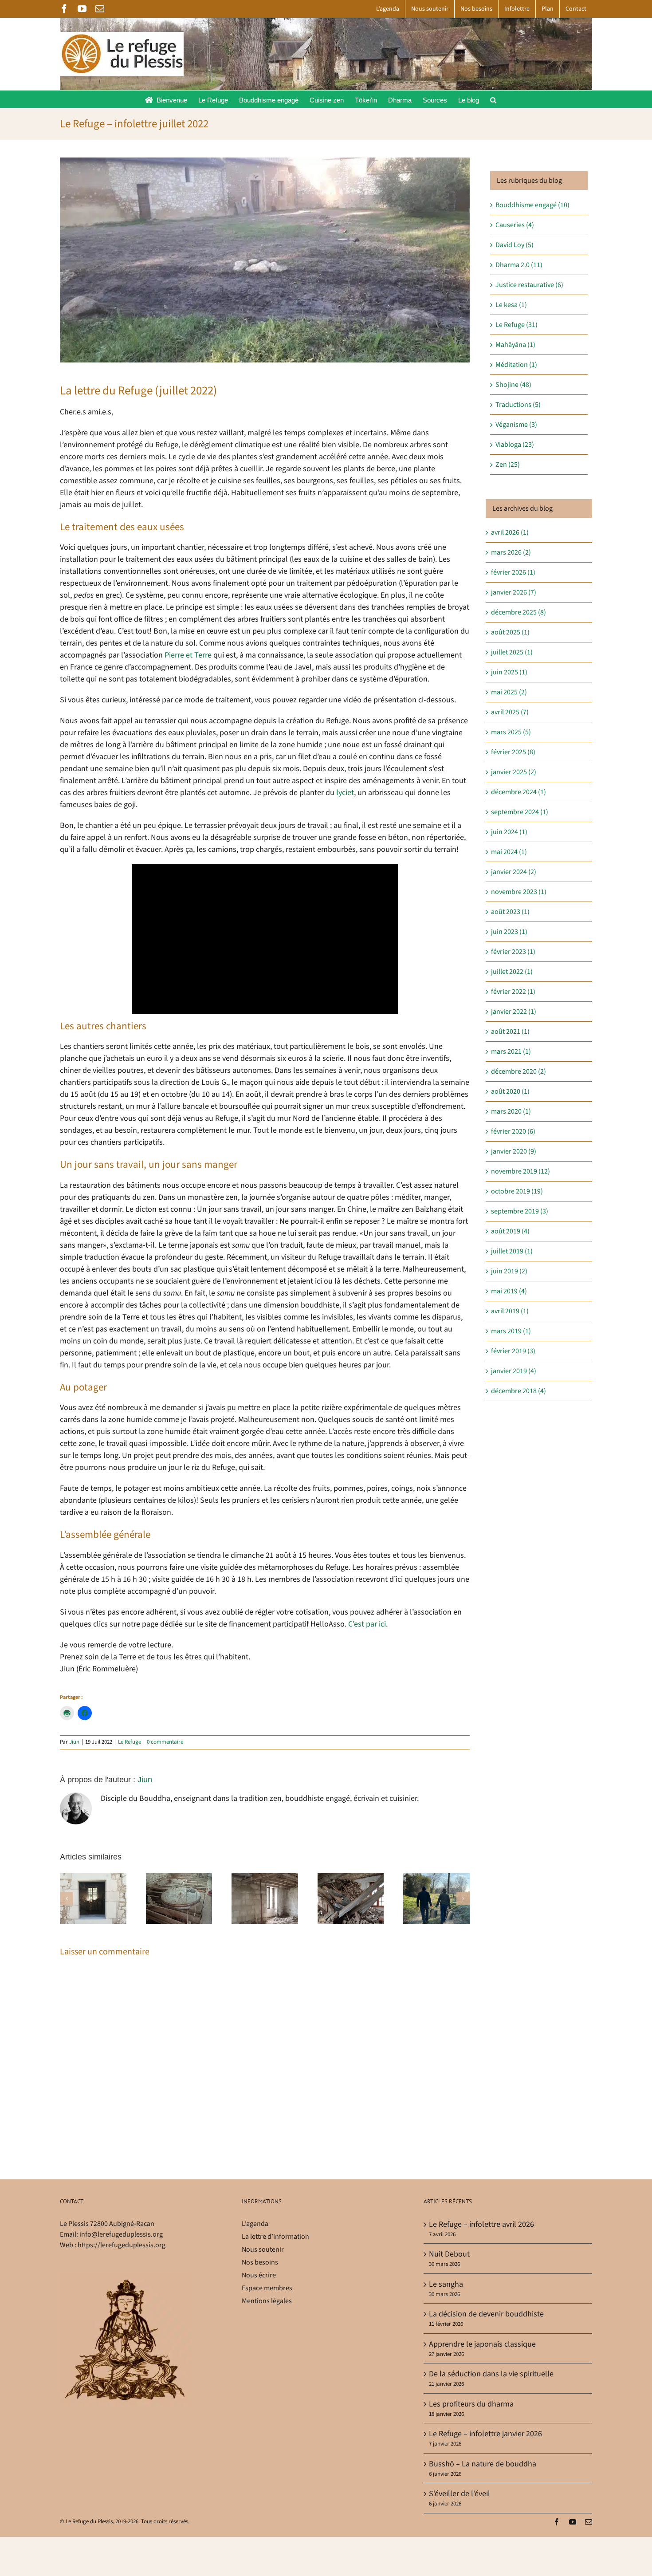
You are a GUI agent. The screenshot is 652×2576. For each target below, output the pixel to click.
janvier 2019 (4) (514, 1371)
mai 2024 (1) (509, 852)
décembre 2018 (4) (518, 1391)
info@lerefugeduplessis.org (121, 2234)
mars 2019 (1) (511, 1331)
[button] (493, 99)
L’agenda (255, 2224)
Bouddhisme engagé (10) (532, 205)
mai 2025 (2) (509, 692)
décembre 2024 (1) (518, 792)
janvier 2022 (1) (514, 1012)
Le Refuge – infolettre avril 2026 (481, 2224)
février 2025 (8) (513, 752)
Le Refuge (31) (516, 325)
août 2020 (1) (510, 1091)
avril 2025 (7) (510, 712)
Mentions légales (267, 2301)
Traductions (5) (518, 405)
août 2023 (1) (510, 912)
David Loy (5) (515, 245)
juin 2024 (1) (509, 832)
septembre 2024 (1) (520, 812)
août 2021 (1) (510, 1032)
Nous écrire (259, 2275)
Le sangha (446, 2284)
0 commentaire (165, 1742)
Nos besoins (260, 2262)
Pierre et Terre (188, 655)
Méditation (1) (516, 365)
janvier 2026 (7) (514, 592)
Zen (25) (508, 465)
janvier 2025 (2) (514, 772)
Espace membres (267, 2288)
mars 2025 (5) (511, 732)
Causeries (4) (515, 225)
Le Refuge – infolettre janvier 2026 (485, 2434)
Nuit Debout (449, 2254)
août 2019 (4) (510, 1231)
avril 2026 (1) (510, 532)
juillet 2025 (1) (512, 652)
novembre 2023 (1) (519, 892)
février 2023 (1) (513, 952)
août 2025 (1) (510, 632)
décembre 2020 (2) (518, 1071)
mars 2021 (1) (511, 1052)
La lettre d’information (275, 2237)
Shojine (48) (513, 385)
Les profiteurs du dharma (471, 2404)
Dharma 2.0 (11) (519, 265)
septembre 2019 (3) (520, 1211)
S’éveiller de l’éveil (460, 2494)
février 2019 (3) (513, 1351)
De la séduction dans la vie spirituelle (491, 2374)
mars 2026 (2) (511, 552)
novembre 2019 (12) (520, 1171)
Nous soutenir (263, 2249)
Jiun (74, 1742)
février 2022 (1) (513, 992)
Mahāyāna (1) (515, 345)
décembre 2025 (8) (518, 612)
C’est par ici (367, 1624)
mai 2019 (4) (509, 1291)
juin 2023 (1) (509, 932)
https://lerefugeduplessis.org (122, 2245)
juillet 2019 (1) (512, 1251)
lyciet (345, 793)
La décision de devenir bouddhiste (486, 2314)
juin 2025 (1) (509, 672)
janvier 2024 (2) (514, 872)
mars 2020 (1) (511, 1111)
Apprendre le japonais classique (482, 2344)
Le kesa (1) (511, 305)
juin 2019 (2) (509, 1271)
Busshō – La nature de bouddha (483, 2464)
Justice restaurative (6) (529, 285)
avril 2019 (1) (510, 1311)
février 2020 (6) (513, 1131)
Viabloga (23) (515, 445)
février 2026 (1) (513, 572)
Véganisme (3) (516, 425)
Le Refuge (130, 1742)
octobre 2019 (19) (517, 1191)
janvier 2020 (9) (514, 1151)
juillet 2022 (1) (512, 972)
